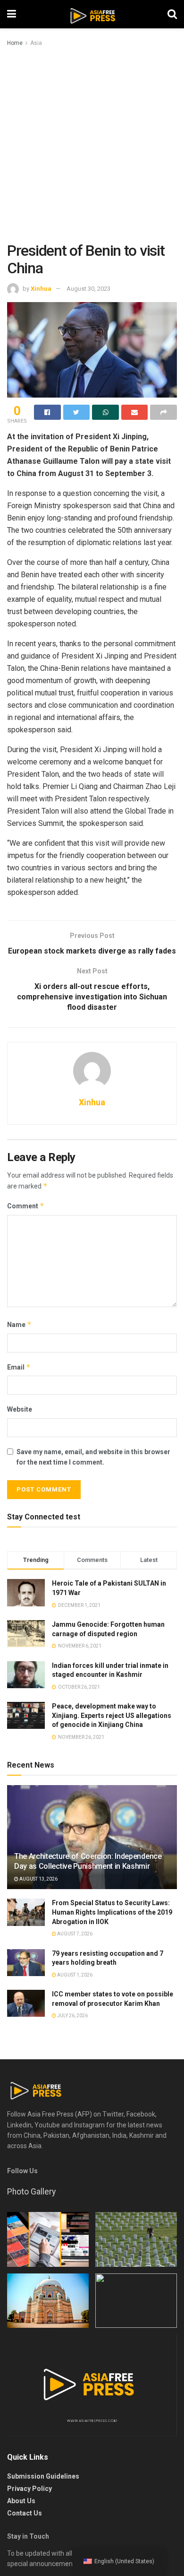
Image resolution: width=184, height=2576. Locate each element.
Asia (36, 43)
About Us (21, 2501)
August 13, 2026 (38, 1879)
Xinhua (41, 289)
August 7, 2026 (74, 1934)
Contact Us (25, 2513)
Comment (26, 1206)
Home (15, 43)
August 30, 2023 (88, 289)
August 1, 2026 (74, 1975)
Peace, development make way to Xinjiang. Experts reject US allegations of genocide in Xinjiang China (112, 1715)
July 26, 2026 (72, 2016)
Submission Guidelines (43, 2476)
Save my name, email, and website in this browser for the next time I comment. (93, 1457)
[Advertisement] (92, 145)
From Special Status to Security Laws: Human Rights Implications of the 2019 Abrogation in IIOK (112, 1912)
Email (19, 1367)
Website (20, 1409)
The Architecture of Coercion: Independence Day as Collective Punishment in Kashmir (88, 1861)
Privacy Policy (29, 2489)
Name (19, 1324)
